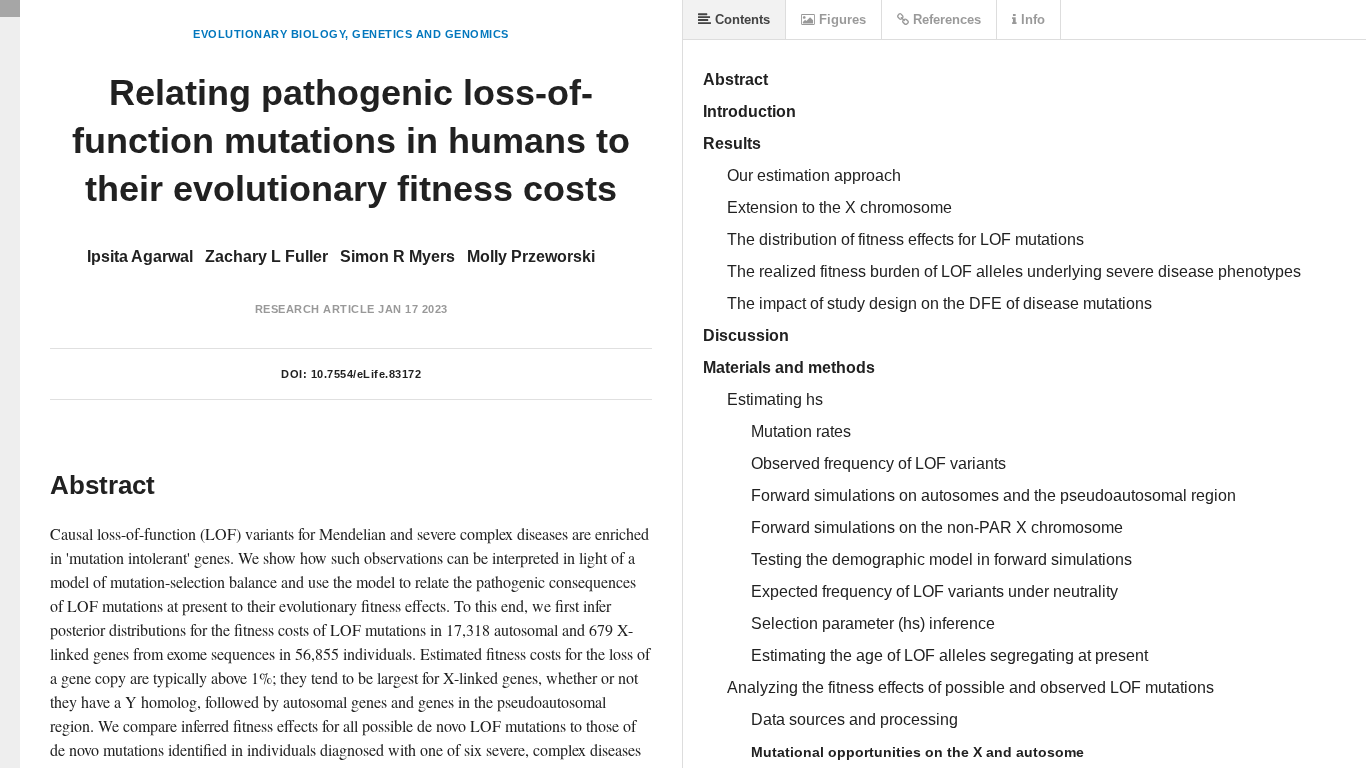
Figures (840, 19)
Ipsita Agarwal (140, 256)
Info (1031, 19)
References (945, 19)
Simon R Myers (397, 256)
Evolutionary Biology (269, 34)
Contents (740, 19)
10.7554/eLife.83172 (366, 374)
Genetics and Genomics (430, 34)
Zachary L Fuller (266, 256)
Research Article (315, 309)
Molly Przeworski (531, 256)
